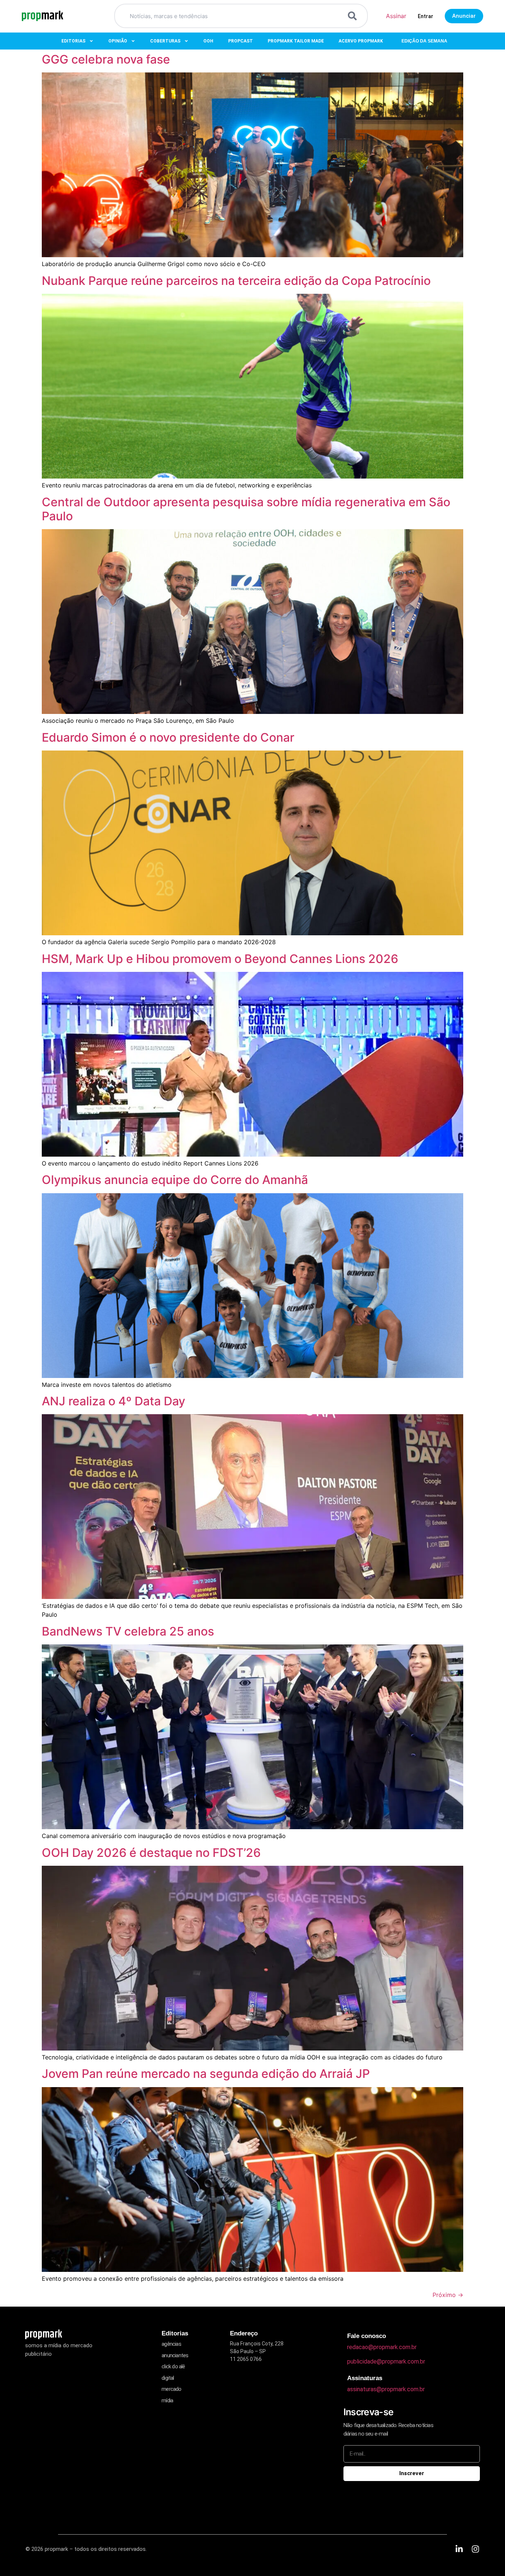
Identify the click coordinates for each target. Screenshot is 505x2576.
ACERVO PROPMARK (361, 41)
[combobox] (232, 16)
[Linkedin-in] (459, 2549)
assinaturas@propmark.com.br (386, 2389)
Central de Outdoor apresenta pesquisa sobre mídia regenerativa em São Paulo (246, 509)
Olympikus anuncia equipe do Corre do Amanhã (178, 1180)
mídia (167, 2400)
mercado (171, 2389)
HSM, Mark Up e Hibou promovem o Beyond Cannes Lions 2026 (220, 959)
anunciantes (175, 2355)
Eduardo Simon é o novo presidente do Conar (168, 737)
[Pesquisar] (354, 16)
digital (168, 2378)
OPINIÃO (118, 41)
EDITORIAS (73, 41)
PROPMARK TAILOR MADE (296, 41)
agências (171, 2344)
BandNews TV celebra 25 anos (128, 1631)
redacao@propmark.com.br (382, 2347)
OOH (208, 41)
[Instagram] (475, 2549)
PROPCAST (240, 41)
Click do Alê (173, 2366)
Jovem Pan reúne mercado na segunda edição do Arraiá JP (206, 2074)
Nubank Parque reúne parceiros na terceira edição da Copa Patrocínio (236, 281)
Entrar (426, 16)
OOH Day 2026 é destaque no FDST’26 (151, 1853)
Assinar (396, 16)
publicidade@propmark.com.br (386, 2361)
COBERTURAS (165, 41)
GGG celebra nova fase (106, 59)
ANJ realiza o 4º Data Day (113, 1401)
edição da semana (424, 41)
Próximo (448, 2295)
